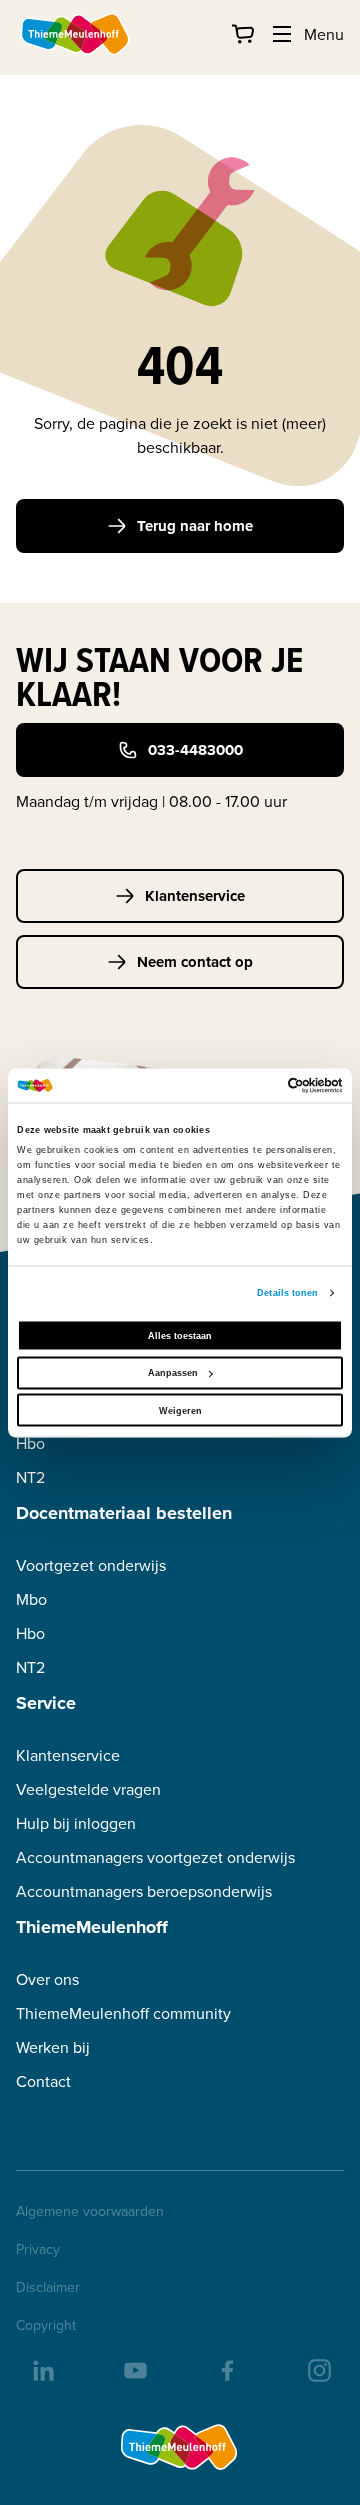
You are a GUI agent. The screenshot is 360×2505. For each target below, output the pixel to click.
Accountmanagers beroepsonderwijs (144, 1891)
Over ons (47, 1979)
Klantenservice (195, 896)
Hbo (30, 1443)
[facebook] (226, 2369)
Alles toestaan (180, 1335)
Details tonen (287, 1293)
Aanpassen (173, 1373)
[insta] (318, 2369)
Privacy (38, 2249)
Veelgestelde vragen (88, 1789)
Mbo (31, 1599)
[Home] (76, 34)
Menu (324, 34)
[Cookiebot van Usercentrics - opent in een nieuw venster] (258, 1085)
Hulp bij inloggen (76, 1823)
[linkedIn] (42, 2369)
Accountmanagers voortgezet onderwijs (155, 1857)
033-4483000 (195, 750)
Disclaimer (48, 2287)
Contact (43, 2081)
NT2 (30, 1477)
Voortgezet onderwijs (91, 1565)
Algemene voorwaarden (90, 2211)
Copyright (46, 2325)
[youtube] (134, 2369)
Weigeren (180, 1410)
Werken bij (53, 2047)
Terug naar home (195, 526)
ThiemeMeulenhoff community (123, 2013)
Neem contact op (195, 962)
